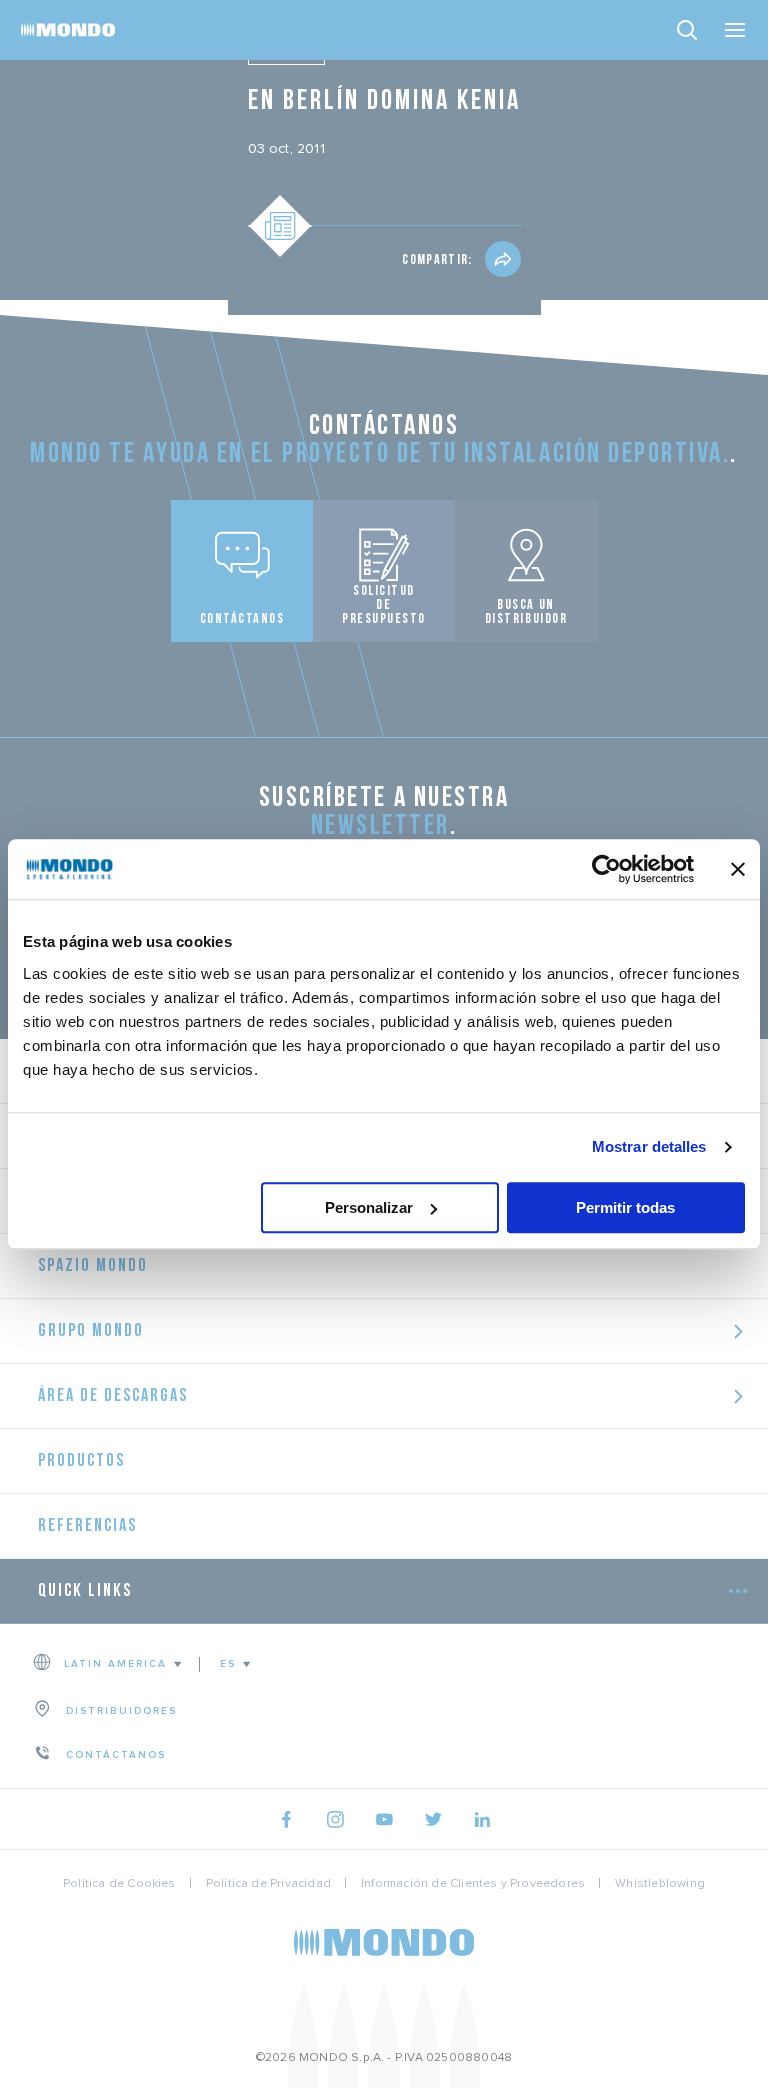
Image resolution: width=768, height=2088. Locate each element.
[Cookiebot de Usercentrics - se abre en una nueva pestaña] (606, 869)
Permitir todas (625, 1207)
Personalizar (369, 1207)
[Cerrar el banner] (738, 869)
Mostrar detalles (649, 1146)
